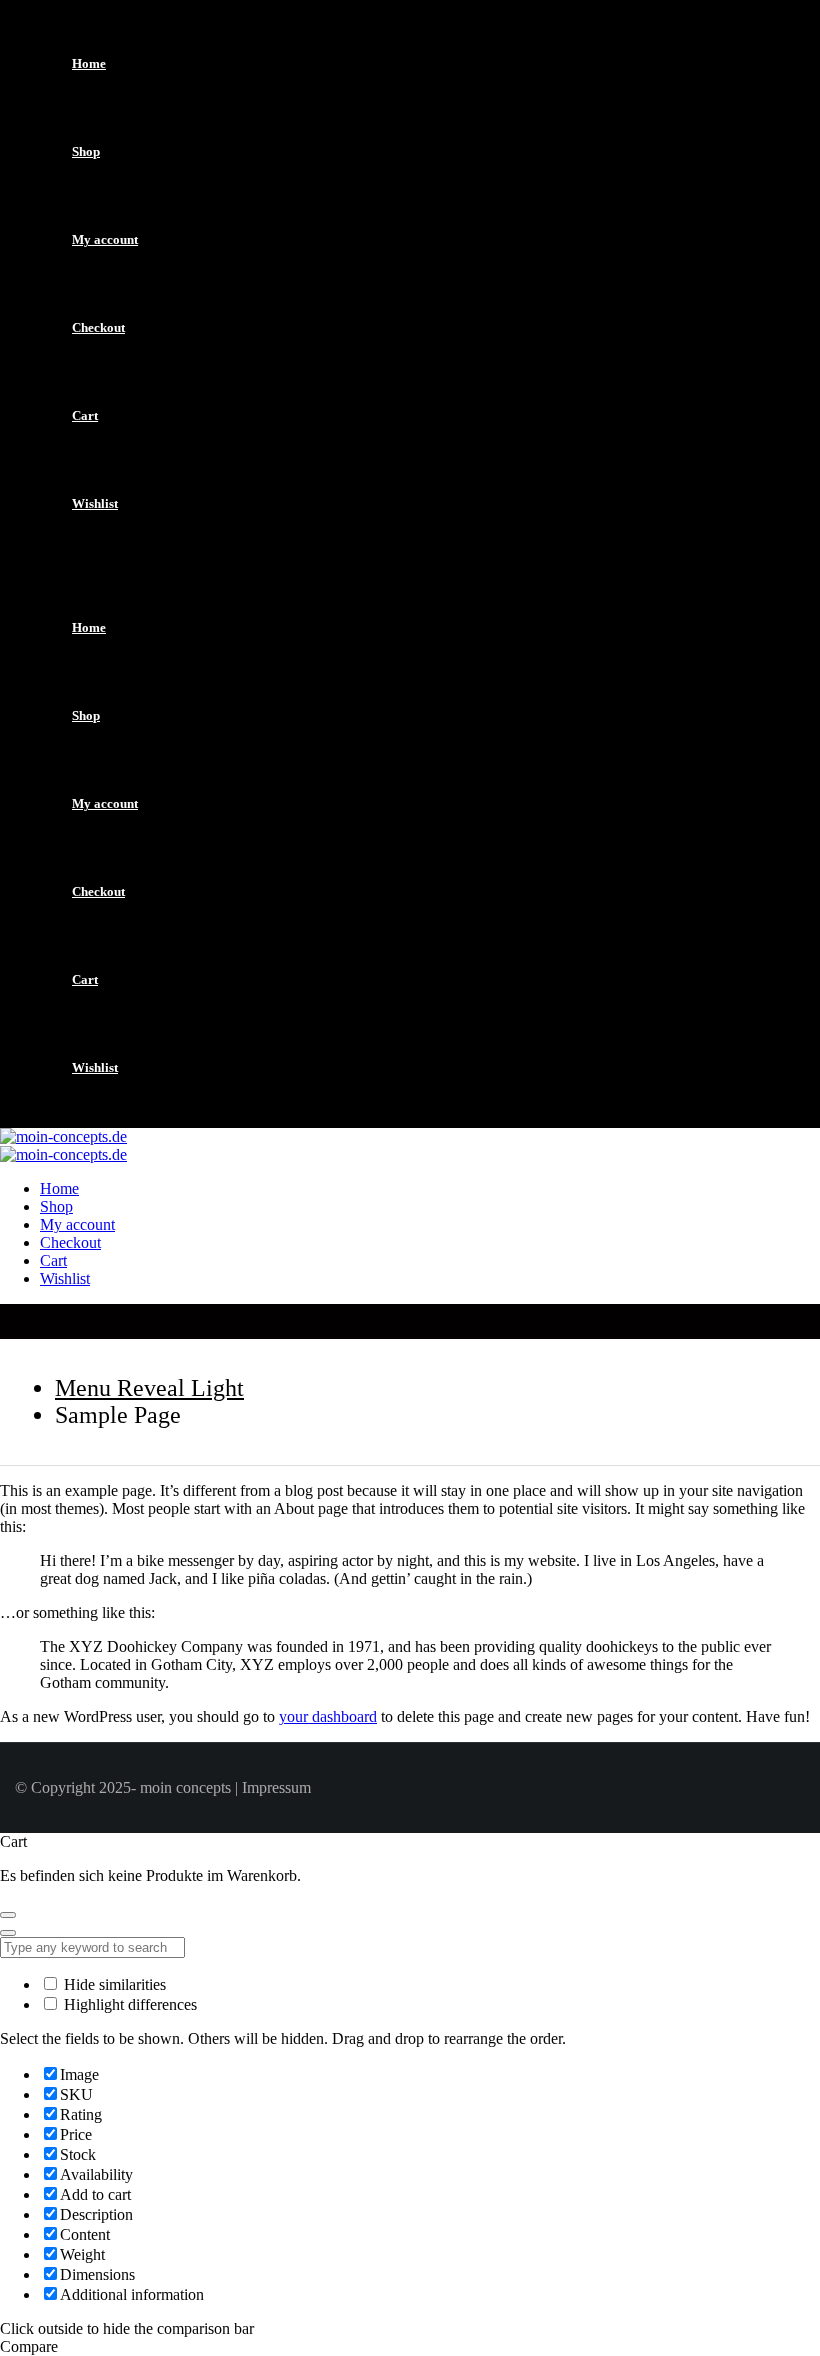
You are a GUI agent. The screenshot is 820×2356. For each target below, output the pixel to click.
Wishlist (95, 503)
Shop (86, 151)
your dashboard (328, 1716)
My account (105, 239)
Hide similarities (113, 1984)
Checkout (98, 327)
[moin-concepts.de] (63, 1136)
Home (89, 63)
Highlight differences (128, 2004)
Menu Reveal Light (149, 1388)
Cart (85, 415)
